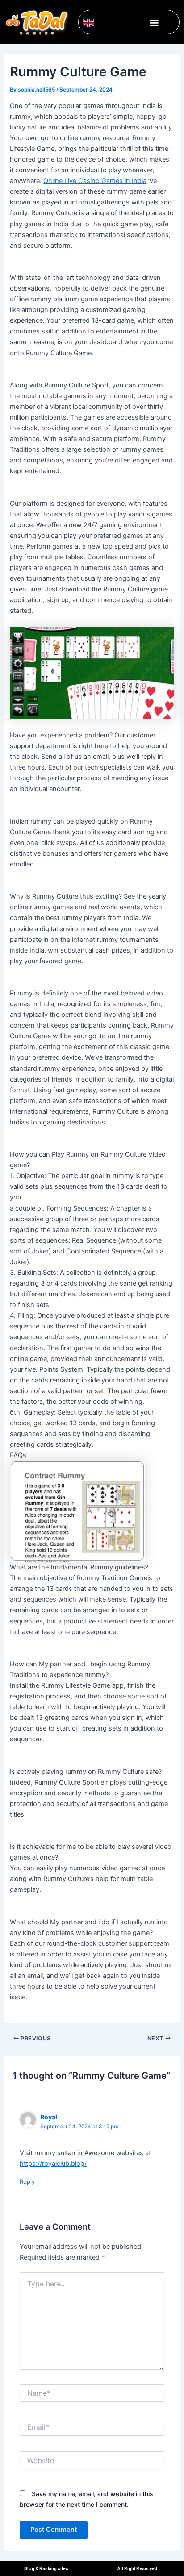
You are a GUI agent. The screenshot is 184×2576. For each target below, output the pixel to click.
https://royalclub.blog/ (53, 2164)
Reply (27, 2181)
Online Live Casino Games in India (95, 181)
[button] (154, 22)
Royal (49, 2117)
